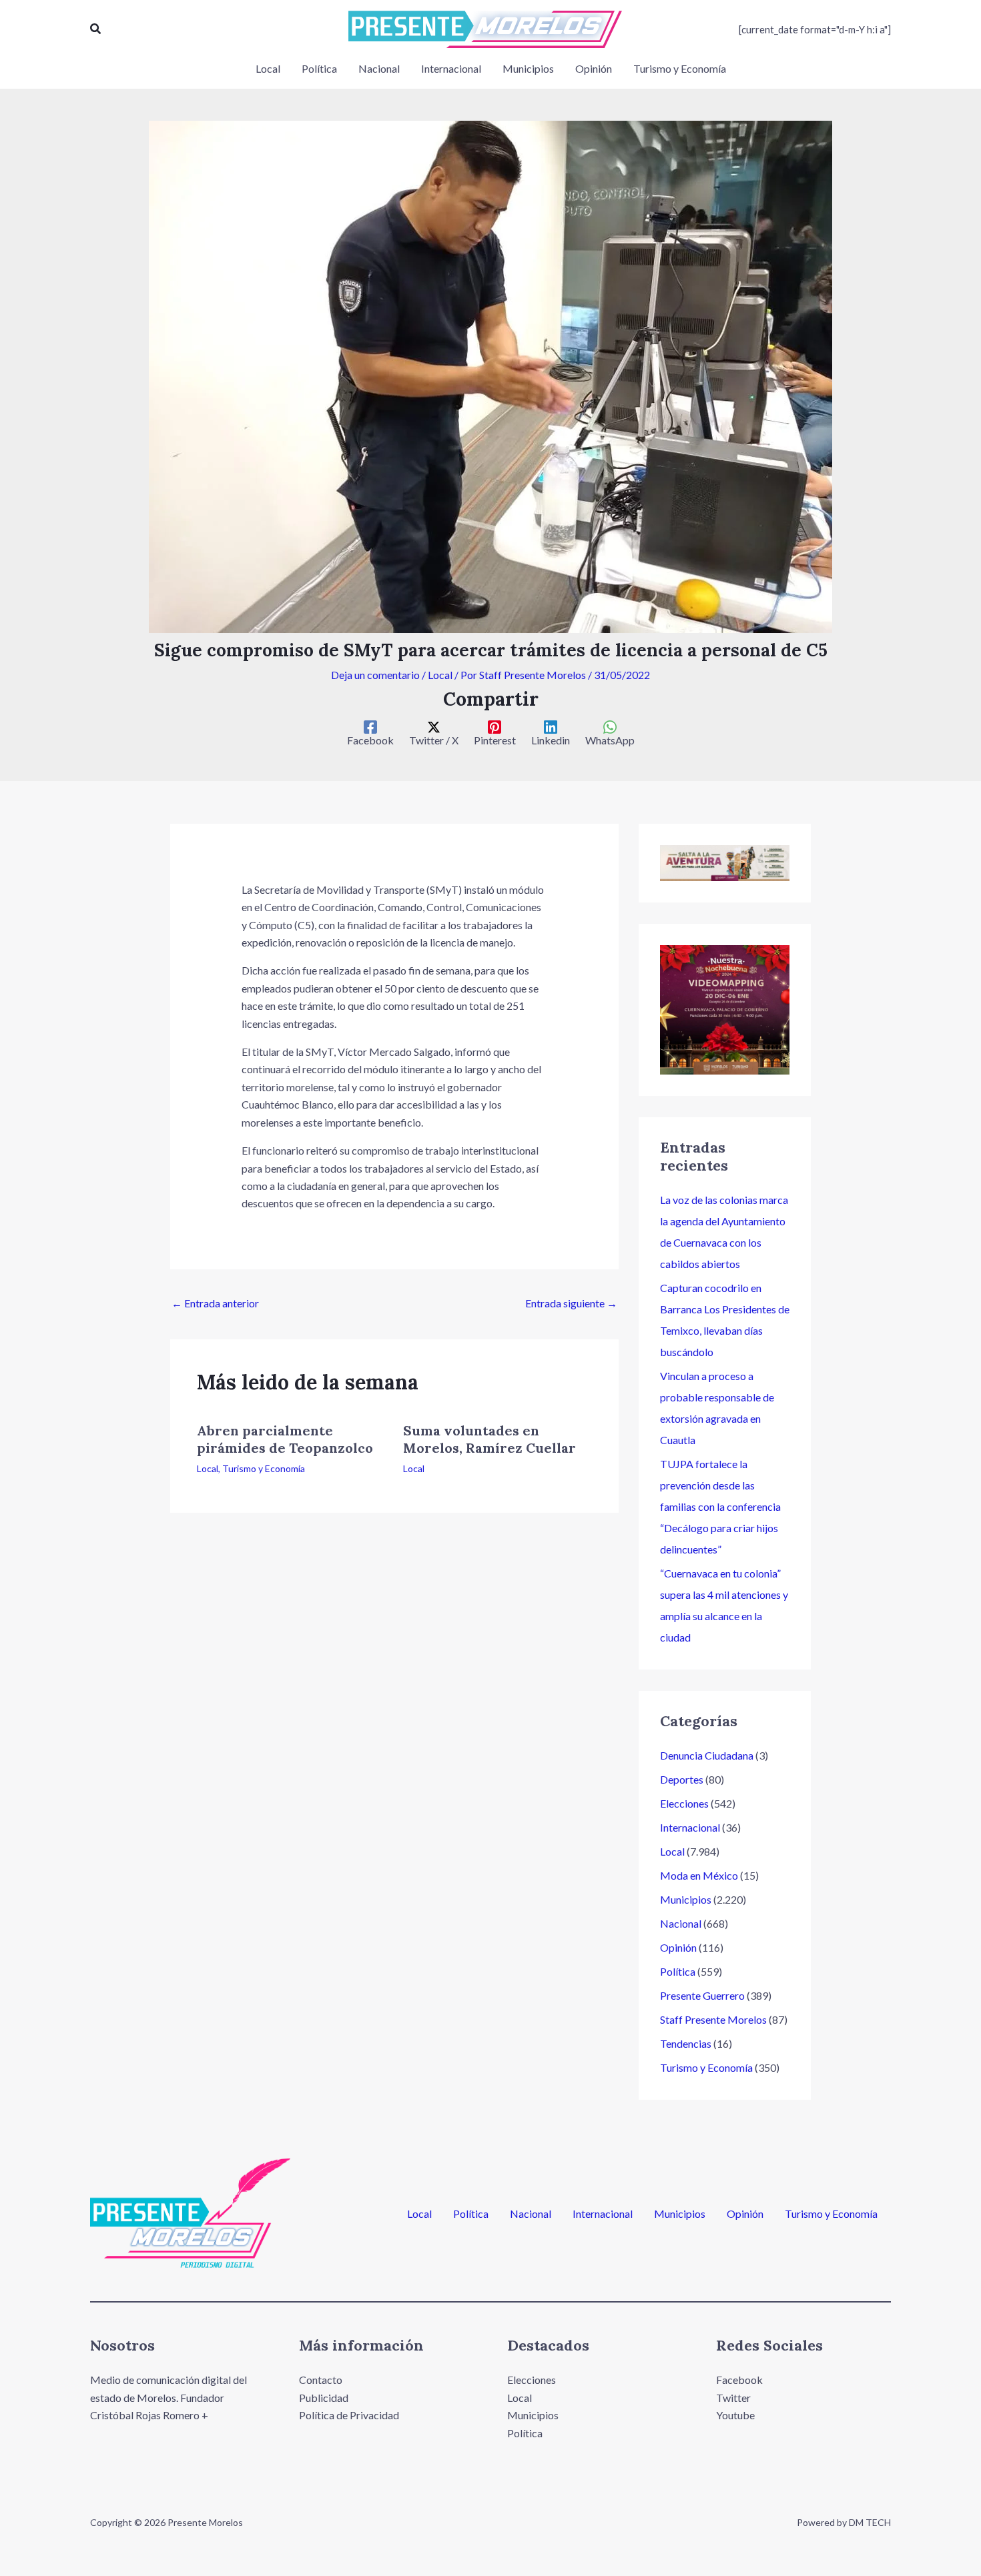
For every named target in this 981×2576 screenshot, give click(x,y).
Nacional (681, 1923)
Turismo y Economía (264, 1468)
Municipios (686, 1899)
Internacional (690, 1827)
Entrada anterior (215, 1303)
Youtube (735, 2415)
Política (678, 1971)
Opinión (678, 1947)
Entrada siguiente (571, 1303)
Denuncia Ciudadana (707, 1755)
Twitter (733, 2398)
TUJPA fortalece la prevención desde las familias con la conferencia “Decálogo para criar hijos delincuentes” (720, 1506)
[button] (96, 29)
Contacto (321, 2380)
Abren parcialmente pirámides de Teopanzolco (285, 1439)
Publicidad (324, 2398)
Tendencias (686, 2043)
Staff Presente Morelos (713, 2019)
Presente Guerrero (702, 1995)
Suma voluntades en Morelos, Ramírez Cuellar (489, 1439)
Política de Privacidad (349, 2415)
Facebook (739, 2380)
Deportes (682, 1779)
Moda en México (699, 1875)
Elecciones (684, 1803)
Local (440, 675)
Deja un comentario (375, 675)
